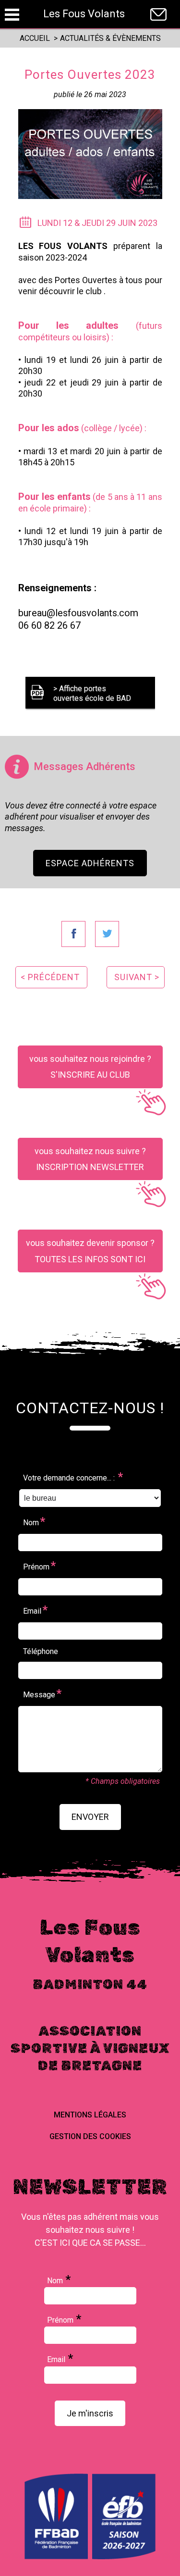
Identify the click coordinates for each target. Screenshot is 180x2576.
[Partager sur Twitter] (107, 934)
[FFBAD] (90, 2557)
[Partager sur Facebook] (73, 934)
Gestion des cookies (90, 2136)
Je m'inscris (90, 2413)
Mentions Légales (90, 2115)
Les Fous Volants (84, 14)
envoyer (90, 1817)
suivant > (137, 977)
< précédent (50, 977)
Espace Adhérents (90, 863)
